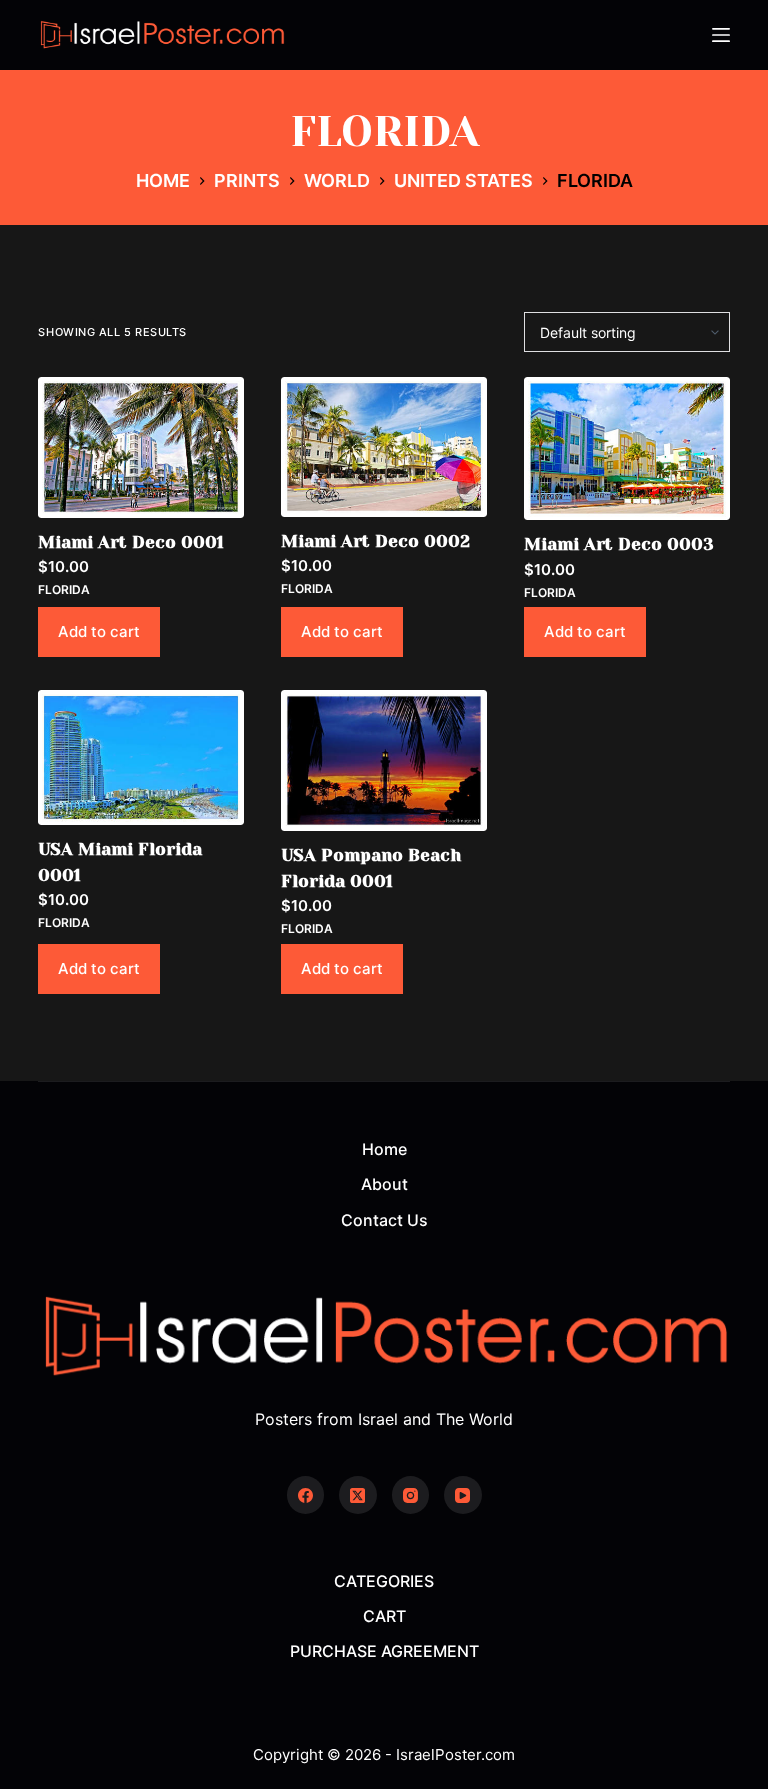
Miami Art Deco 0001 (131, 542)
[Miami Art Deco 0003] (627, 448)
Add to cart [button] (99, 631)
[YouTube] (463, 1495)
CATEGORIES (384, 1581)
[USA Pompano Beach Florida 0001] (384, 760)
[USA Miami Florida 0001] (141, 757)
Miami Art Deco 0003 (619, 544)
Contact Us (384, 1220)
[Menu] (721, 35)
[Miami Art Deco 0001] (141, 447)
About (384, 1184)
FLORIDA (64, 589)
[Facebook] (306, 1495)
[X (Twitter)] (358, 1495)
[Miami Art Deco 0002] (384, 446)
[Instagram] (411, 1495)
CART (384, 1616)
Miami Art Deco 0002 (375, 541)
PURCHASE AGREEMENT (384, 1651)
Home (384, 1149)
